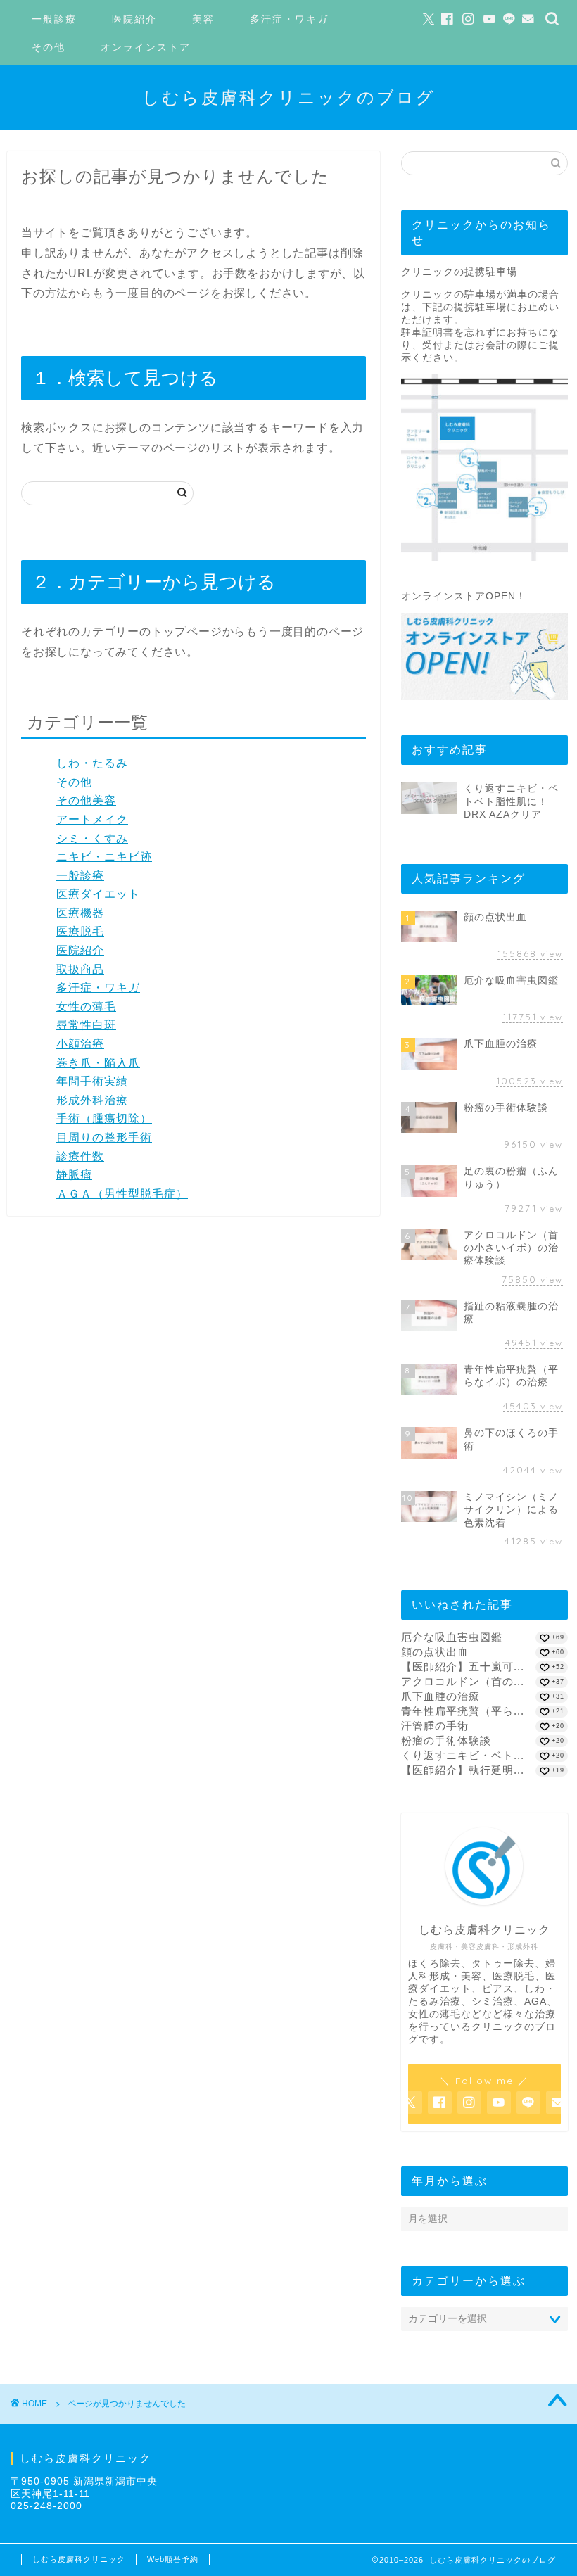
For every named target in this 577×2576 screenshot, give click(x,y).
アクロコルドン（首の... (463, 1681)
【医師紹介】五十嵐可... (463, 1667)
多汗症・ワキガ (289, 19)
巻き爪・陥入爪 (98, 1063)
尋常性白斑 (86, 1025)
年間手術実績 (92, 1081)
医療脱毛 (80, 931)
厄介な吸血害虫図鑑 (452, 1637)
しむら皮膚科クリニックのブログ (289, 97)
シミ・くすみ (92, 838)
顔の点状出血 (435, 1652)
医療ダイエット (98, 894)
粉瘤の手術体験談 (446, 1740)
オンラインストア (146, 47)
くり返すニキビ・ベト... (463, 1755)
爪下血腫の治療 (440, 1696)
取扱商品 (80, 969)
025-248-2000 (46, 2506)
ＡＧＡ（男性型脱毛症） (122, 1194)
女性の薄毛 (86, 1007)
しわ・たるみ (92, 763)
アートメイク (92, 819)
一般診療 (54, 19)
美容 (203, 19)
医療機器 (80, 913)
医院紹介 (134, 19)
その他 (49, 47)
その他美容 (86, 800)
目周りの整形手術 (104, 1137)
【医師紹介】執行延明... (463, 1770)
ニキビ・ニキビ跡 (104, 857)
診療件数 (80, 1156)
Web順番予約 (173, 2559)
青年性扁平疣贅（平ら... (463, 1711)
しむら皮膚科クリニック (79, 2559)
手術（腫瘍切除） (104, 1118)
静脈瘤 (74, 1175)
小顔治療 (80, 1044)
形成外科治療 (92, 1100)
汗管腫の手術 (435, 1726)
